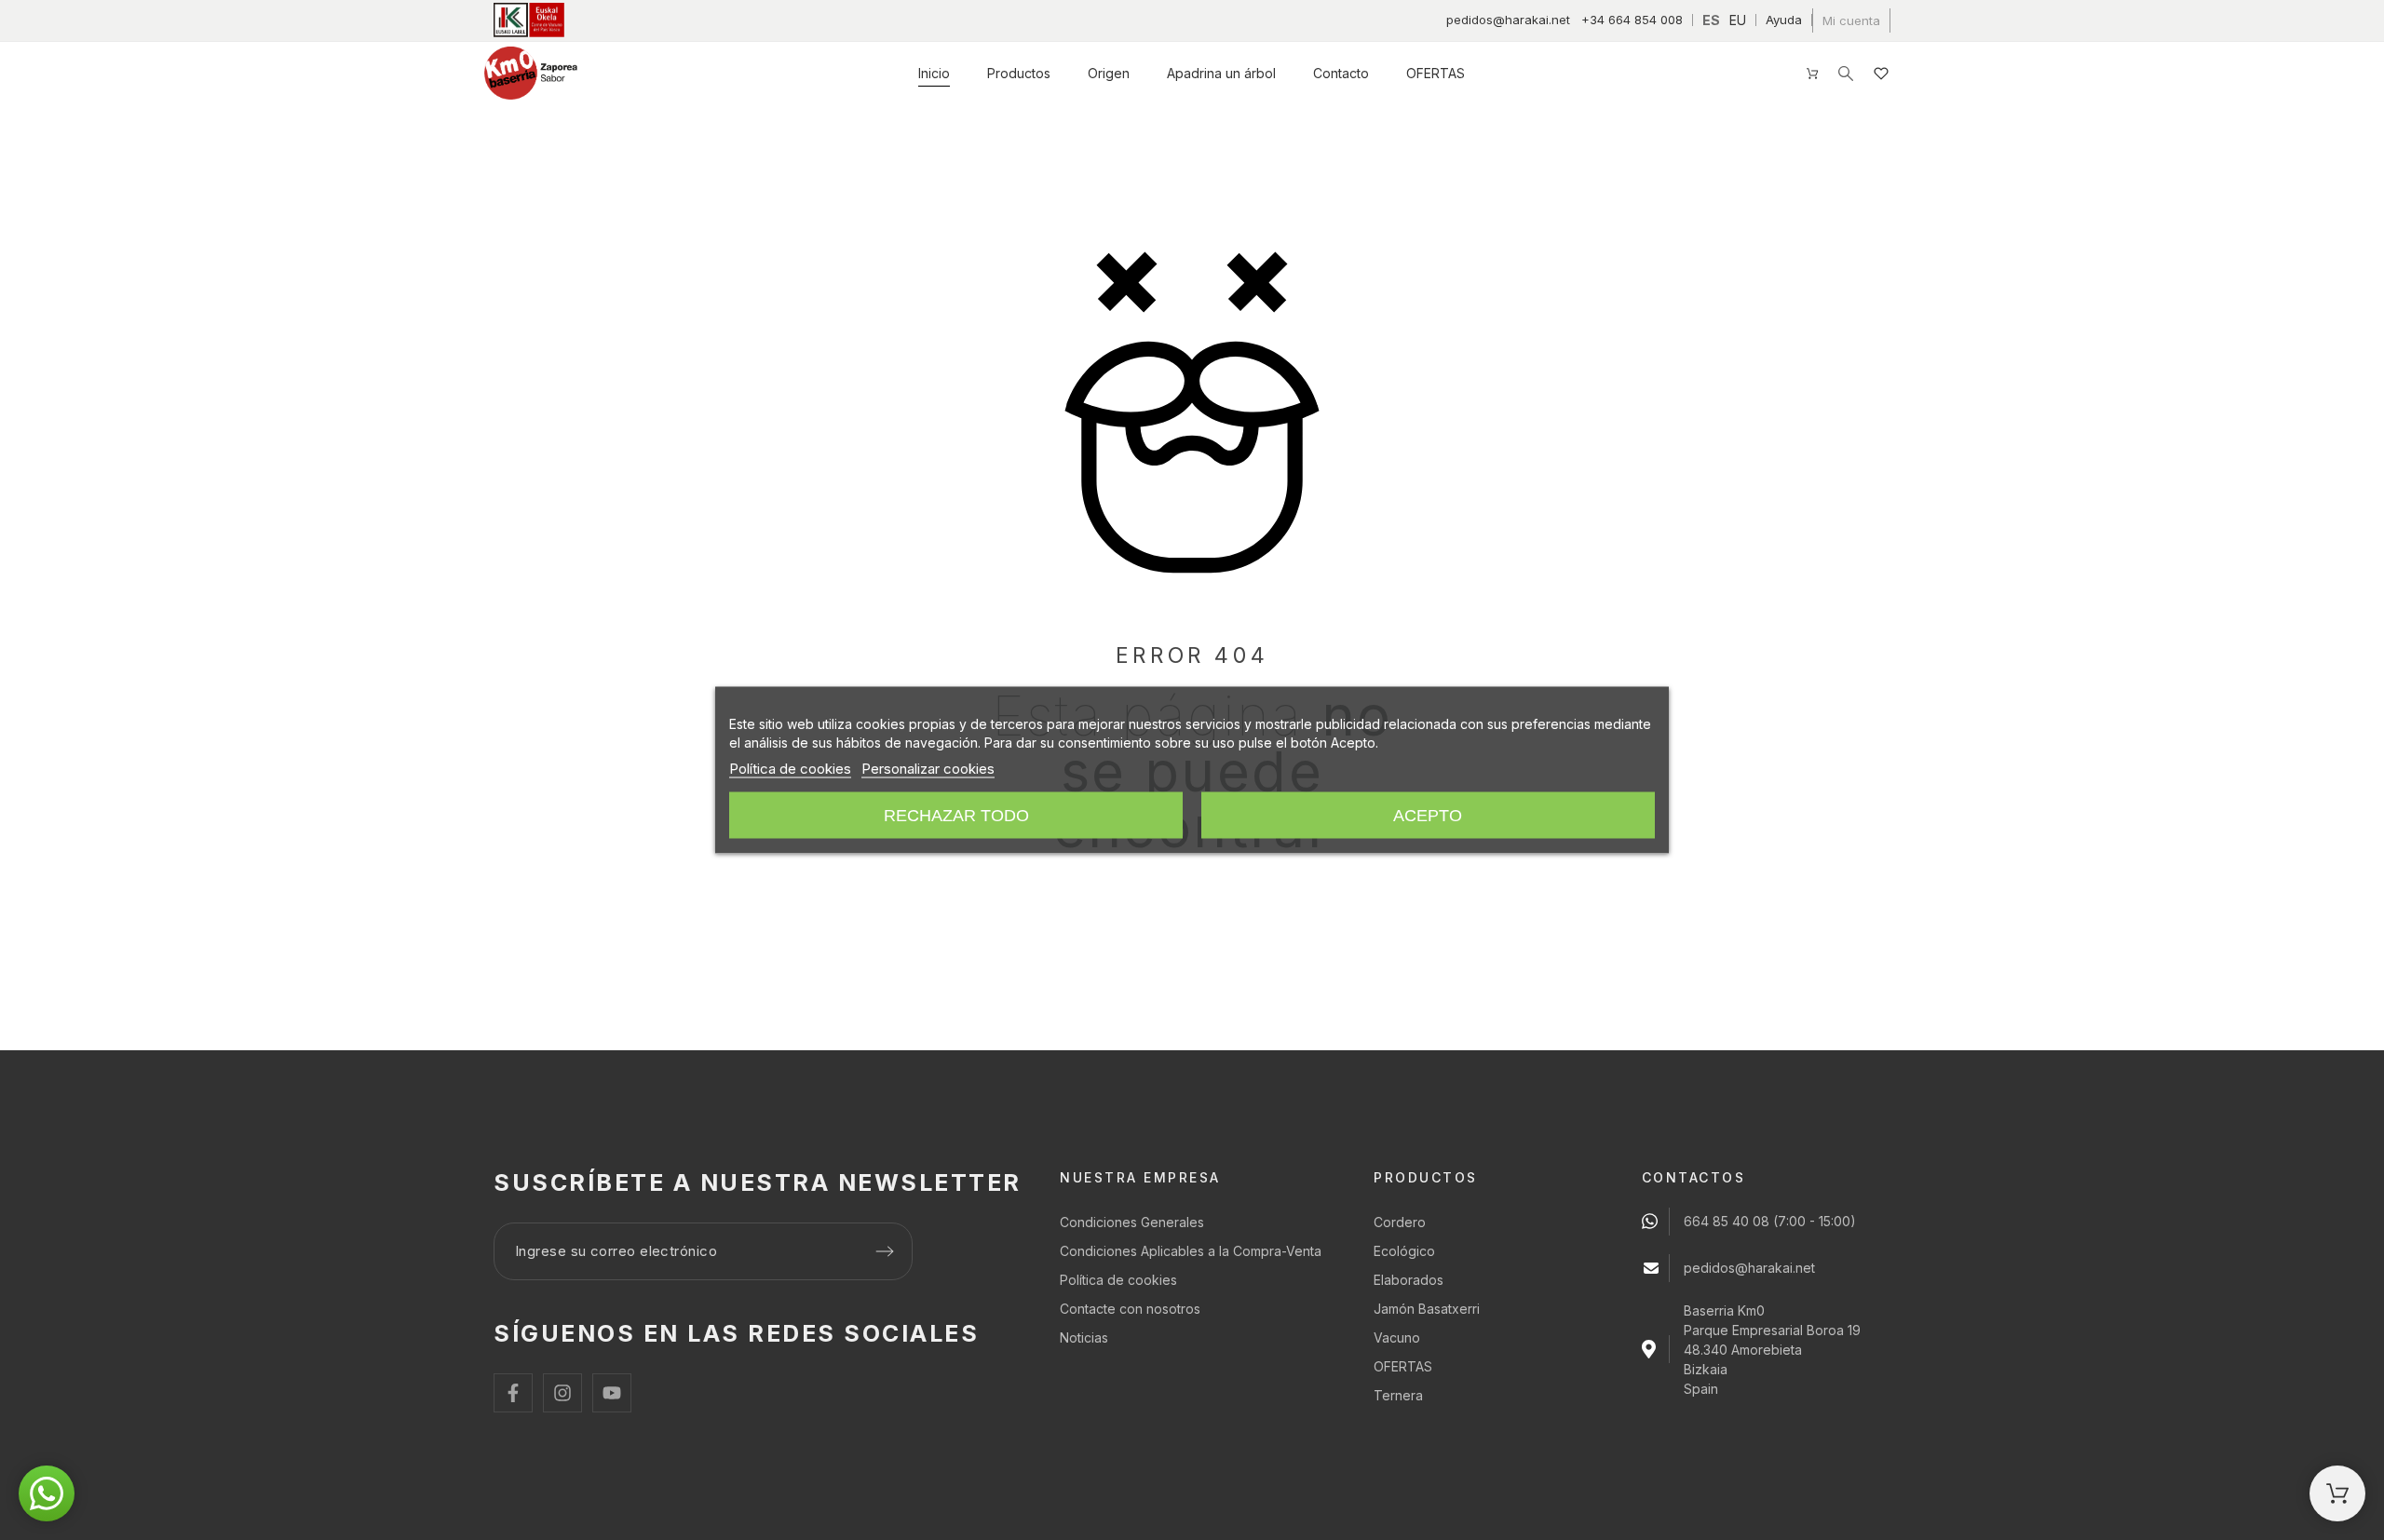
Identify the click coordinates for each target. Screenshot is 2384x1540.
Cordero (1400, 1222)
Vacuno (1397, 1337)
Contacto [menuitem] (1341, 73)
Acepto (1428, 815)
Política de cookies (1118, 1280)
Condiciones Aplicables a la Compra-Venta (1191, 1251)
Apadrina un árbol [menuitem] (1221, 73)
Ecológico (1404, 1251)
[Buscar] (1846, 74)
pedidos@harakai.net (1508, 20)
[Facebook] (513, 1393)
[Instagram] (562, 1393)
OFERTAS (1403, 1366)
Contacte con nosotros (1130, 1309)
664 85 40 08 (1727, 1221)
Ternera (1398, 1395)
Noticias (1084, 1337)
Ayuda (1784, 20)
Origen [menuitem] (1109, 73)
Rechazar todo (956, 815)
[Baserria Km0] (531, 73)
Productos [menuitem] (1019, 73)
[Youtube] (612, 1393)
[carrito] (2337, 1493)
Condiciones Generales (1132, 1222)
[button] (47, 1493)
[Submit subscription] (885, 1251)
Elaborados (1409, 1280)
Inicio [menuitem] (934, 73)
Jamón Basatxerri (1427, 1309)
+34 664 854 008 (1632, 20)
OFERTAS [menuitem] (1436, 73)
